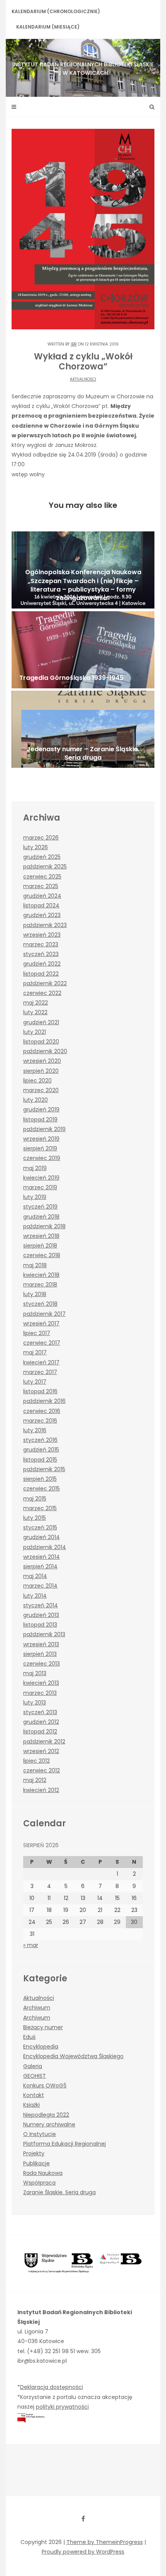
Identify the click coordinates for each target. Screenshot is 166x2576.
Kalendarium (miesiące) (48, 27)
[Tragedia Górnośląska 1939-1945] (83, 650)
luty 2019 (35, 1197)
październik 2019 (44, 1129)
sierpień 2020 (41, 1071)
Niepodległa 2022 (46, 2115)
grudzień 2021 (41, 1022)
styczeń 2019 (40, 1207)
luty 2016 (35, 1430)
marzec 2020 (41, 1090)
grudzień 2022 (42, 964)
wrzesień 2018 (41, 1236)
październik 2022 (45, 983)
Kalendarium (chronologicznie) (56, 11)
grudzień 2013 (41, 1615)
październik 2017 (44, 1314)
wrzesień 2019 (41, 1139)
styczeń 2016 (40, 1440)
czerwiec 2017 (42, 1343)
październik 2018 (44, 1226)
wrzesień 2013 (41, 1644)
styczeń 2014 (41, 1605)
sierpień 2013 (40, 1654)
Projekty (34, 2153)
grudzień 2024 (42, 896)
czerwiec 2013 (41, 1664)
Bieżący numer (43, 2027)
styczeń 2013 (40, 1712)
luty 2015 (35, 1518)
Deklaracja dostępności (52, 2387)
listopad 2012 (40, 1731)
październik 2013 (44, 1634)
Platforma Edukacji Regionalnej (64, 2144)
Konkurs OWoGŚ (45, 2085)
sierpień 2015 (40, 1479)
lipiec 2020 (37, 1081)
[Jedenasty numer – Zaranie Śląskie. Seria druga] (83, 729)
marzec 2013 (40, 1693)
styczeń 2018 (40, 1304)
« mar (31, 1945)
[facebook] (83, 2519)
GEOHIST (35, 2076)
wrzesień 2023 (42, 935)
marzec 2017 (40, 1372)
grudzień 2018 (41, 1217)
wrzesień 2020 (42, 1061)
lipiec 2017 (37, 1333)
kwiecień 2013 (41, 1683)
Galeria (33, 2066)
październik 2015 (44, 1469)
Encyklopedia (41, 2047)
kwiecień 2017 (41, 1362)
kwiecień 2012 (41, 1790)
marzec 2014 (40, 1586)
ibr (74, 344)
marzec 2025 (41, 886)
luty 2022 (35, 1012)
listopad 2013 (40, 1625)
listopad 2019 (40, 1119)
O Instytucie (40, 2134)
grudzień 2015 (41, 1450)
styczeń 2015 (40, 1527)
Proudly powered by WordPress (83, 2552)
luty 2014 (35, 1596)
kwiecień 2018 (41, 1275)
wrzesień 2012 (41, 1751)
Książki (31, 2105)
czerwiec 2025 (42, 877)
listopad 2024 (41, 905)
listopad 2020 (41, 1042)
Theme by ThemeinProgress (105, 2542)
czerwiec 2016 (42, 1411)
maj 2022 (36, 1003)
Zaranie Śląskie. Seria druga (59, 2192)
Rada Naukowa (43, 2173)
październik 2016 (44, 1401)
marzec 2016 (40, 1421)
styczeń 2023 (41, 954)
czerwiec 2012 (41, 1770)
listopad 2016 (40, 1391)
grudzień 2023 (42, 915)
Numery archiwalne (49, 2124)
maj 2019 (35, 1168)
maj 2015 (35, 1499)
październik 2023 (45, 925)
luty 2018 (35, 1294)
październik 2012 (44, 1741)
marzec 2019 (40, 1187)
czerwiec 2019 (42, 1158)
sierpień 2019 (40, 1148)
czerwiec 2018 (42, 1255)
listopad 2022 (41, 974)
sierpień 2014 (40, 1566)
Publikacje (36, 2163)
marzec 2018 (40, 1285)
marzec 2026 (41, 838)
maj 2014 (35, 1576)
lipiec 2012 (36, 1761)
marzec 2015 (40, 1508)
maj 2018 (35, 1265)
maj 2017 (35, 1352)
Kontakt (34, 2095)
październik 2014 (45, 1547)
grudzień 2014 (41, 1537)
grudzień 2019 (41, 1109)
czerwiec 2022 (42, 993)
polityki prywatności (62, 2407)
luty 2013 (35, 1703)
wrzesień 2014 (41, 1557)
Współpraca (39, 2183)
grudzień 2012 (41, 1722)
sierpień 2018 (40, 1246)
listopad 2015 (40, 1460)
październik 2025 (45, 867)
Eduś (29, 2037)
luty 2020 (36, 1100)
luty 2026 (36, 847)
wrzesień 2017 (41, 1323)
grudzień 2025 (42, 857)
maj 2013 (35, 1673)
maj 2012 (35, 1780)
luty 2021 (35, 1032)
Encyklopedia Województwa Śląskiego (73, 2056)
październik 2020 (45, 1051)
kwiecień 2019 (41, 1178)
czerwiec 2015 (41, 1489)
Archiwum (37, 2008)
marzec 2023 (41, 944)
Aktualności (83, 379)
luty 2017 (35, 1382)
